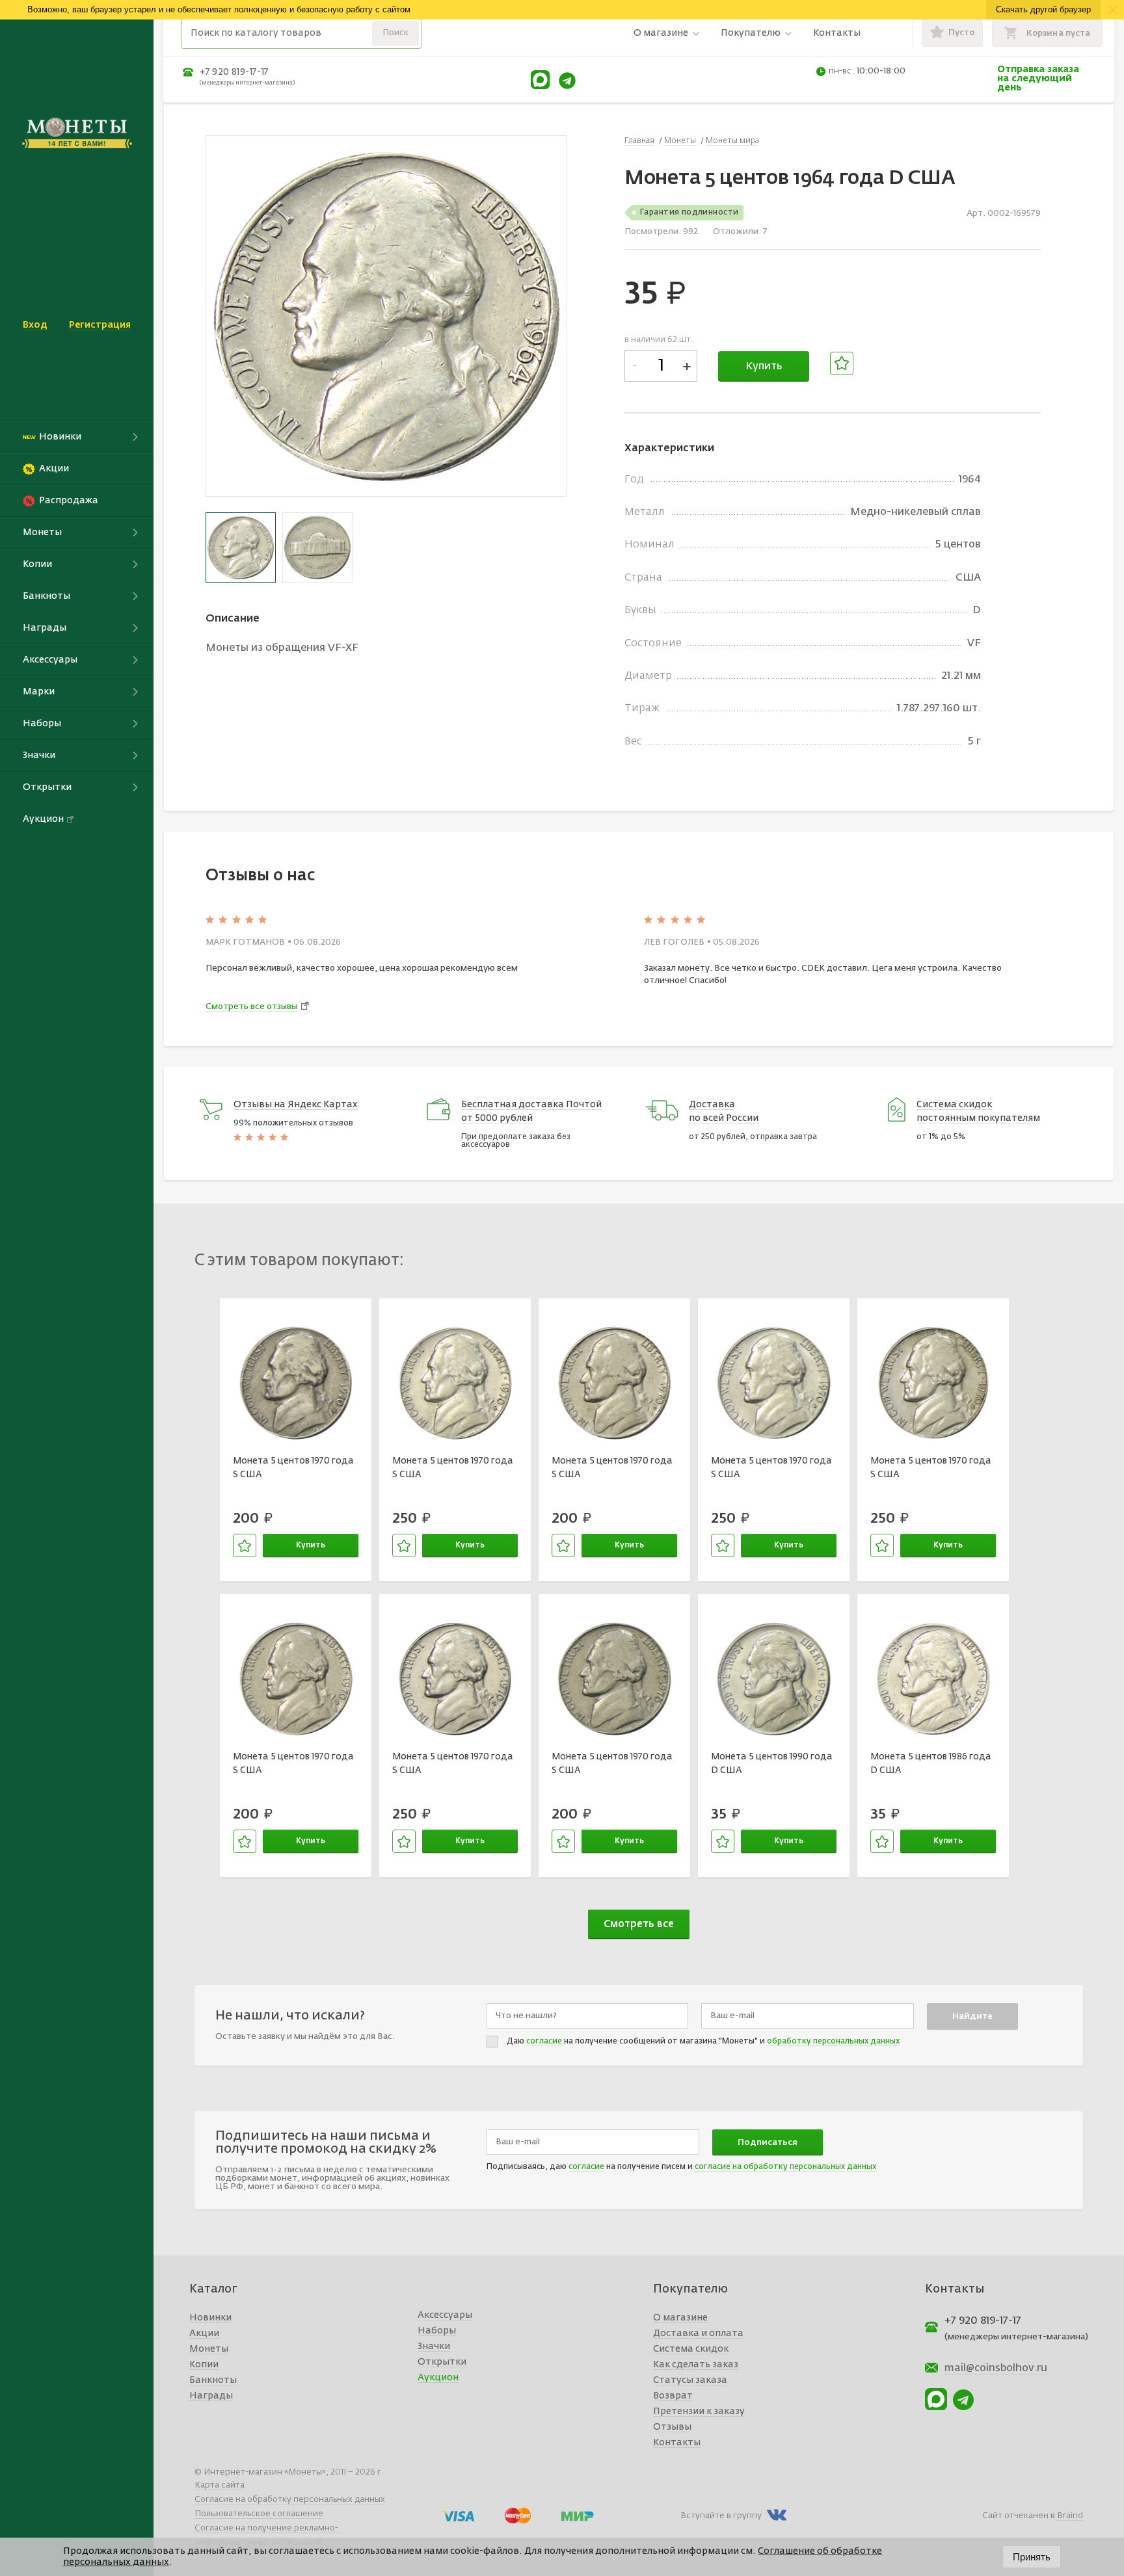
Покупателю (751, 33)
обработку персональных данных (833, 2042)
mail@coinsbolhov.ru (996, 2369)
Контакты (837, 33)
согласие (544, 2042)
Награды (211, 2396)
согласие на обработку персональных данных (785, 2167)
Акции (204, 2333)
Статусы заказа (690, 2380)
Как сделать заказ (696, 2365)
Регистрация (100, 325)
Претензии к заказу (699, 2412)
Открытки (442, 2362)
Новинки (210, 2318)
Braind (1070, 2516)
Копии (204, 2365)
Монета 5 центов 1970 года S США (293, 1467)
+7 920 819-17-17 (234, 72)
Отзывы (672, 2427)
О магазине (661, 33)
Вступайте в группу (721, 2516)
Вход (35, 325)
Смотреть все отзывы (251, 1007)
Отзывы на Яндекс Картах (296, 1105)
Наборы (437, 2331)
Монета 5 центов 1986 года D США (931, 1763)
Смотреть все (639, 1924)
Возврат (673, 2396)
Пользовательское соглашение (259, 2514)
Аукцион (438, 2378)
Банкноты (213, 2380)
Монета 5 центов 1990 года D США (772, 1763)
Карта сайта (220, 2485)
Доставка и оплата (698, 2333)
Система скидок (691, 2349)
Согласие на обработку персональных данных (290, 2500)
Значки (434, 2346)
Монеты (209, 2349)
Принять (1032, 2557)
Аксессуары (445, 2315)
